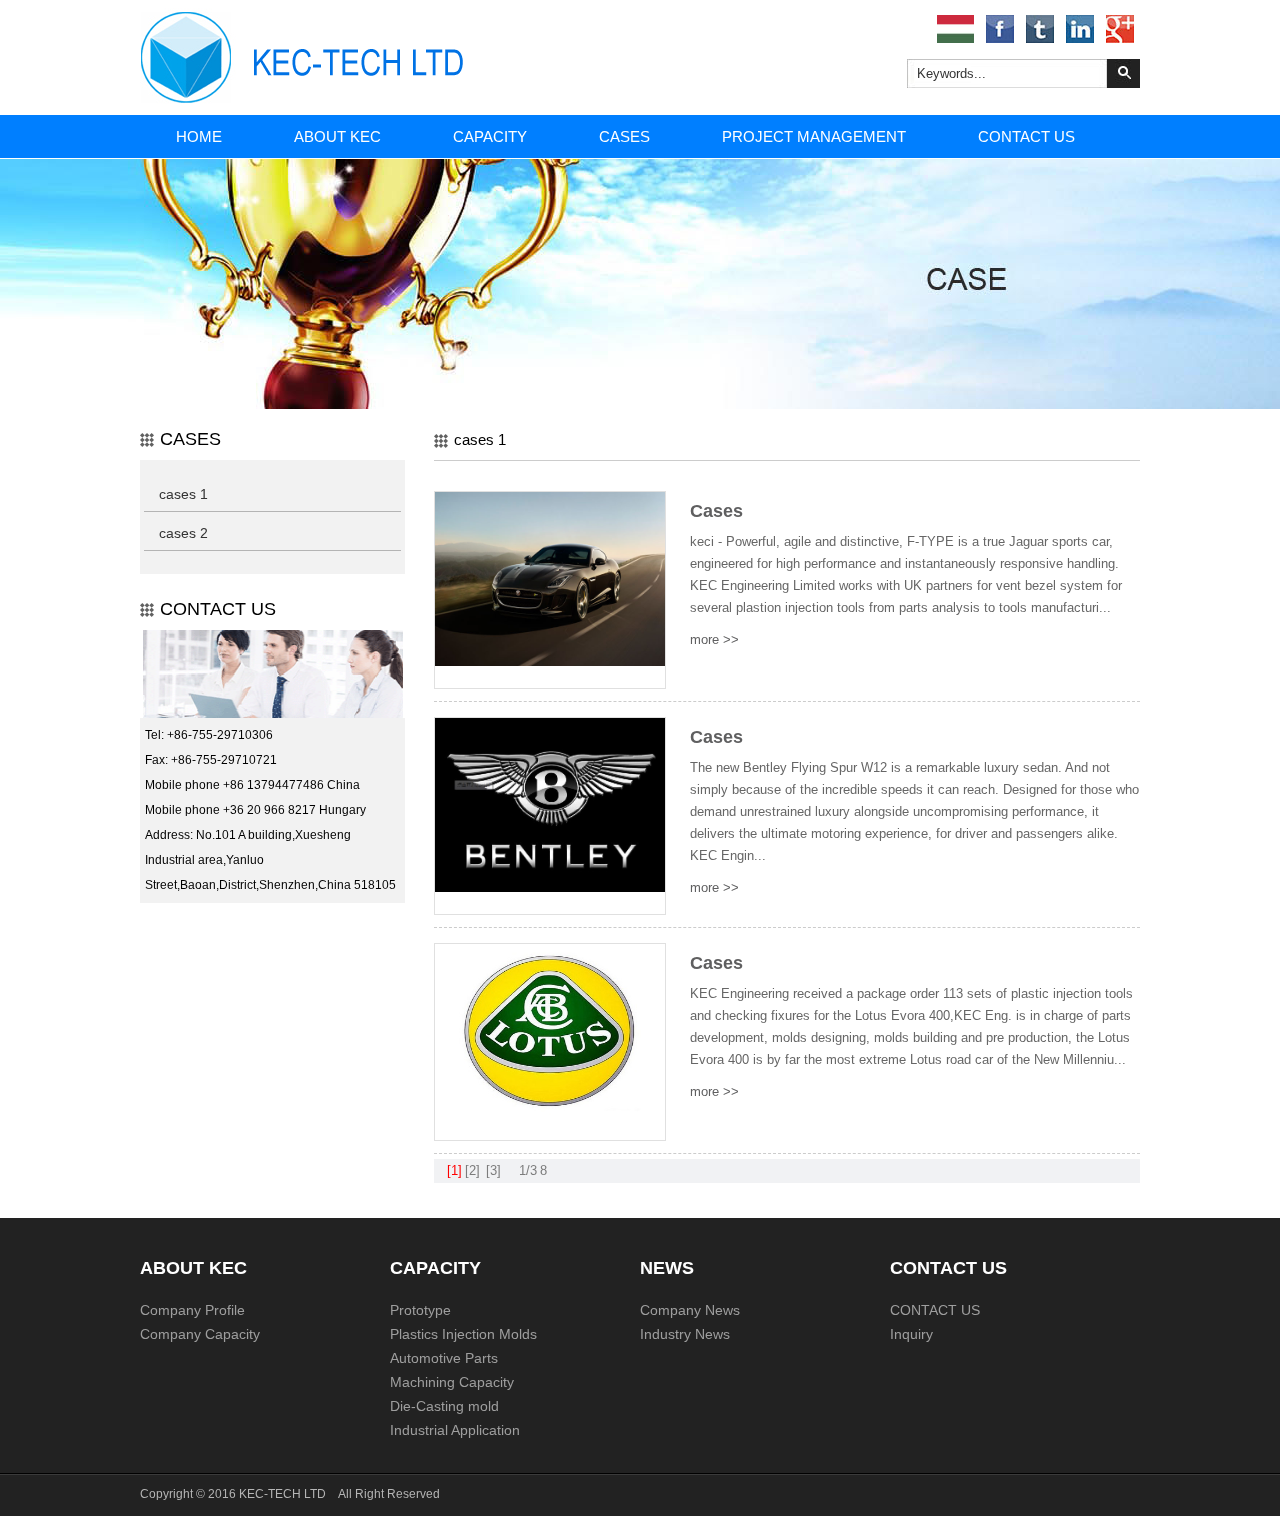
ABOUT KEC (337, 136)
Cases (716, 511)
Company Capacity (200, 1334)
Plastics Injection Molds (463, 1334)
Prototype (420, 1310)
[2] (472, 1170)
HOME (199, 136)
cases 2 (183, 533)
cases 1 (183, 494)
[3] (493, 1170)
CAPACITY (490, 136)
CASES (624, 136)
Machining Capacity (452, 1382)
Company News (690, 1310)
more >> (714, 639)
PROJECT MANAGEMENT (814, 136)
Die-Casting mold (444, 1406)
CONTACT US (1026, 136)
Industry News (685, 1334)
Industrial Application (455, 1430)
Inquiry (911, 1334)
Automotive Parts (444, 1358)
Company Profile (192, 1310)
